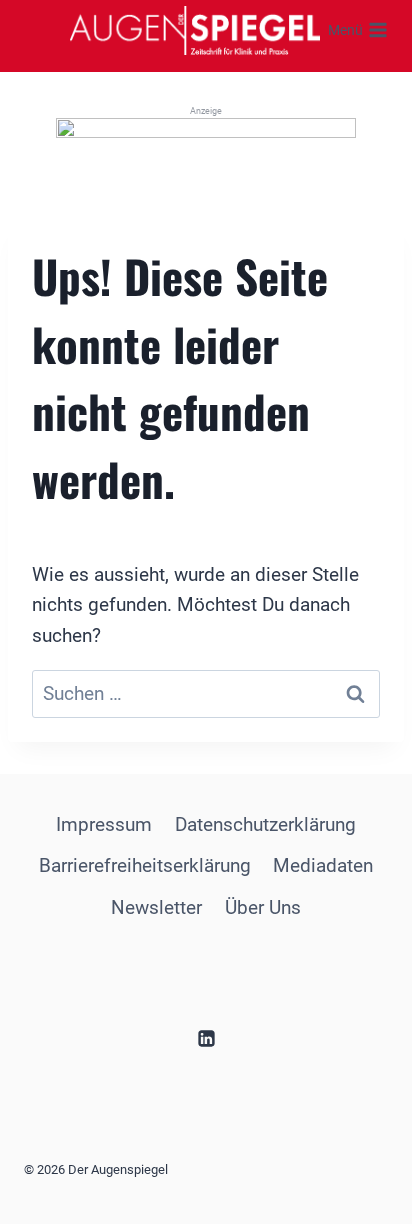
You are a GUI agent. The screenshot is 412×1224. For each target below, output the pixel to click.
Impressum (104, 824)
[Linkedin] (206, 1038)
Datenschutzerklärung (265, 824)
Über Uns (263, 907)
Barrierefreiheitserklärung (145, 865)
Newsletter (156, 907)
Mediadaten (323, 865)
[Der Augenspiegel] (195, 30)
